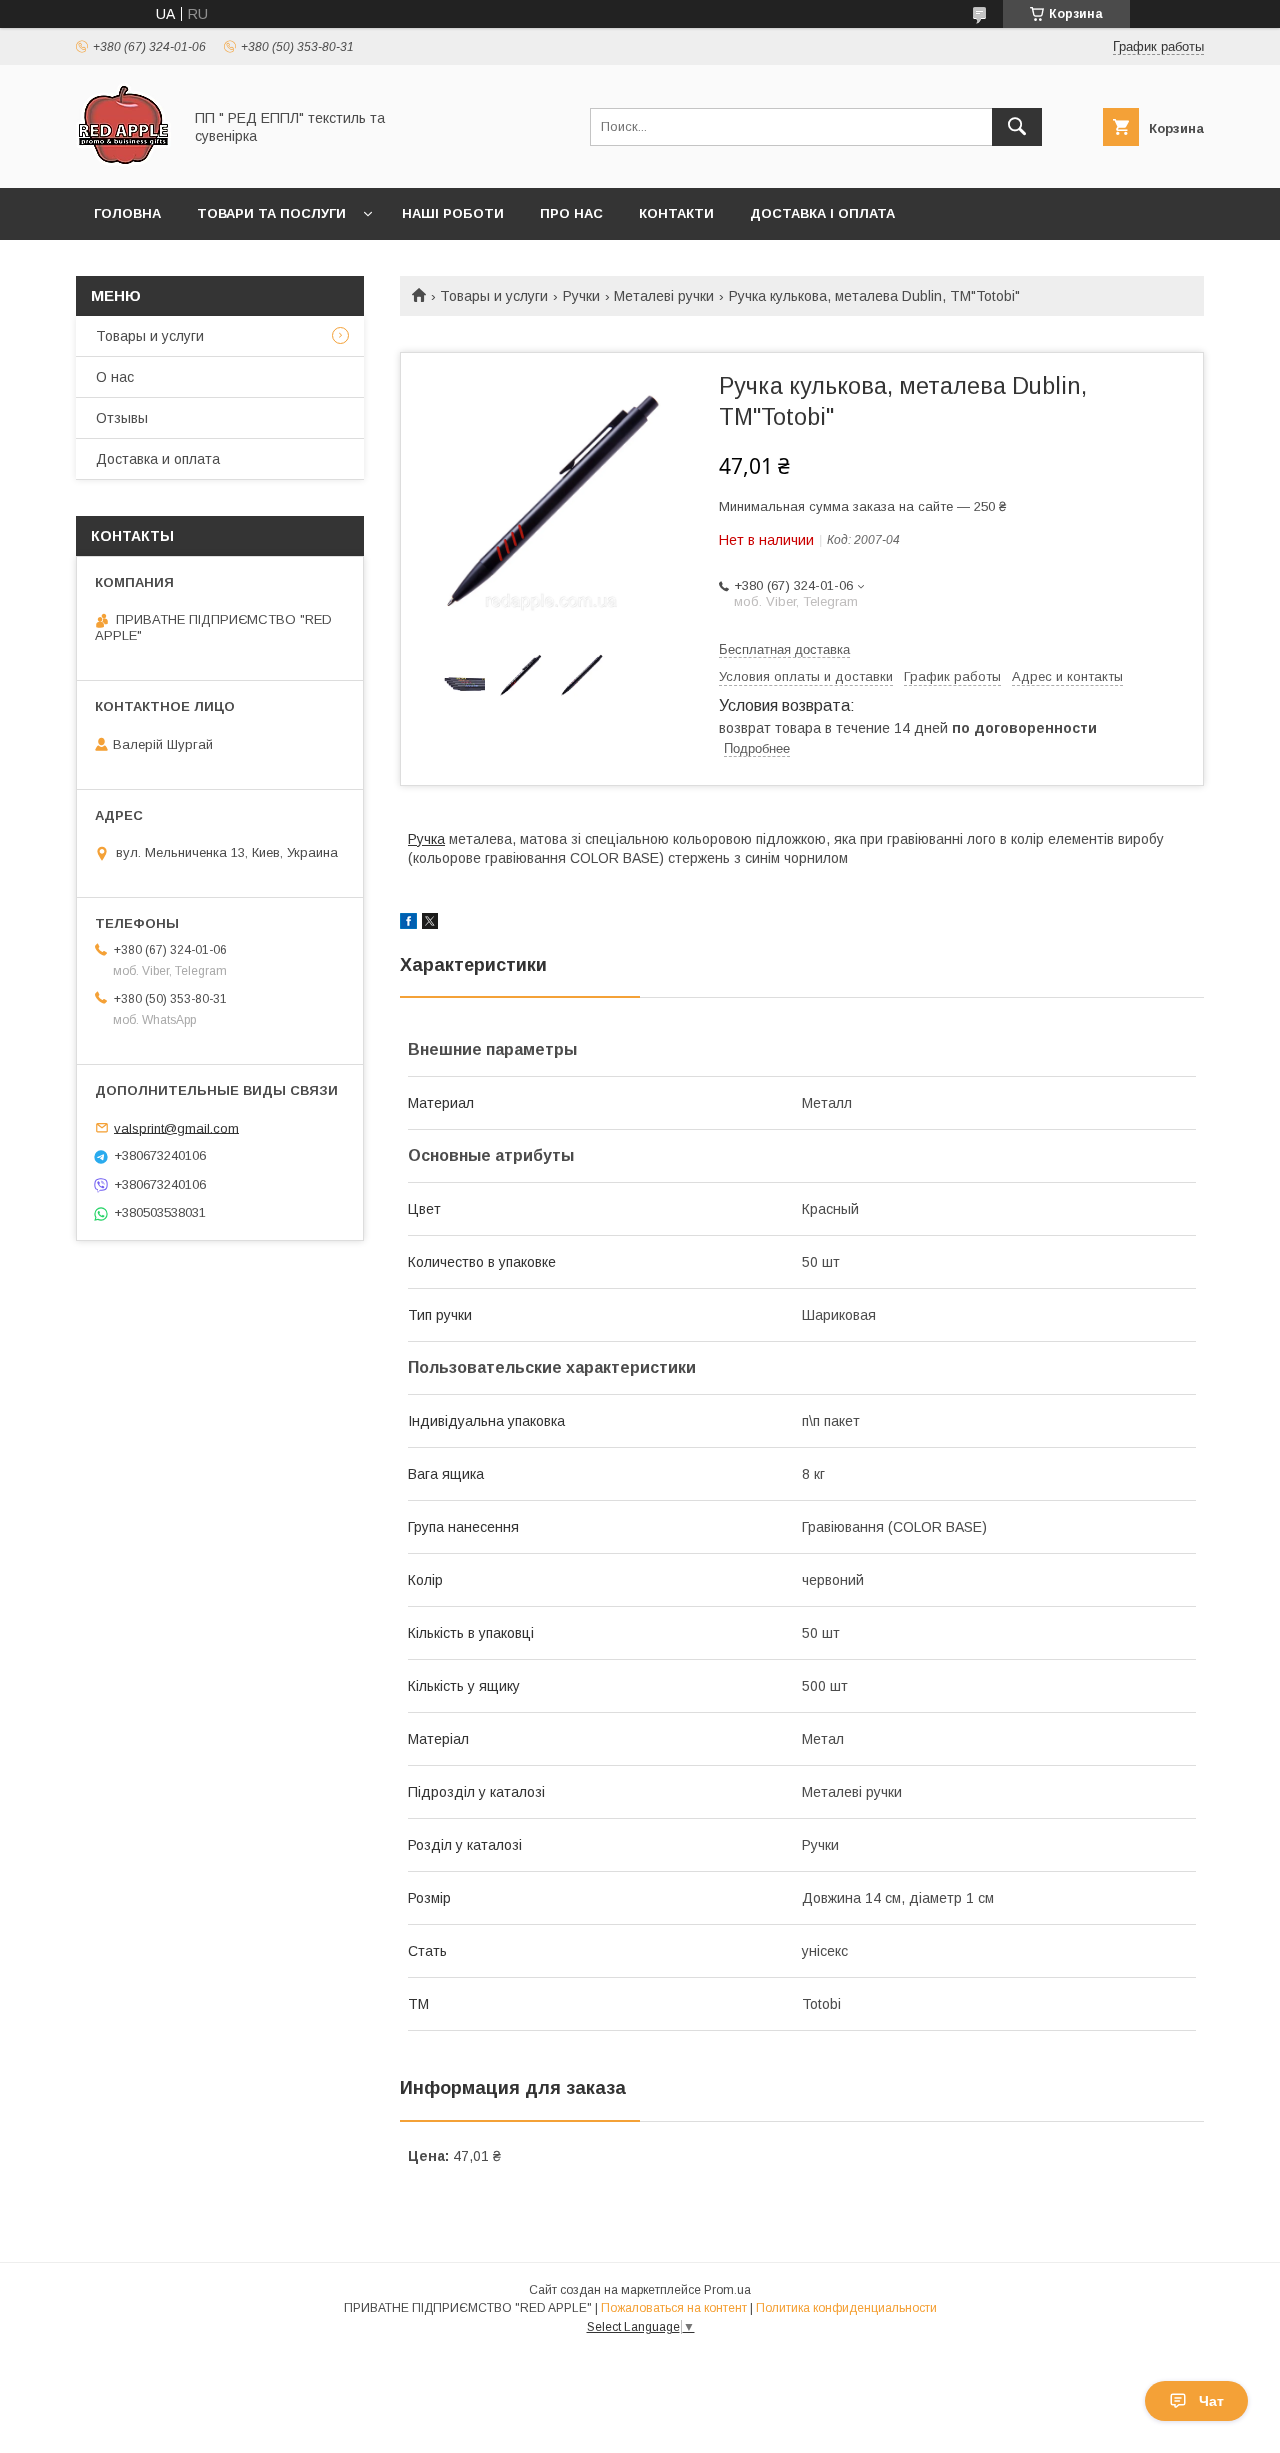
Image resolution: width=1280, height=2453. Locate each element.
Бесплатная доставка (784, 649)
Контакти (676, 213)
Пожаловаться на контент (674, 2308)
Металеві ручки (664, 296)
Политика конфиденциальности (846, 2308)
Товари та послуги (271, 213)
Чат (1211, 2401)
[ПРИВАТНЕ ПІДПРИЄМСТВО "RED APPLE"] (123, 162)
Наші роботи (453, 213)
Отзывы (122, 418)
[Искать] (1017, 127)
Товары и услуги (494, 296)
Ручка (426, 839)
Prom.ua (727, 2290)
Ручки (581, 296)
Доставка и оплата (158, 459)
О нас (115, 377)
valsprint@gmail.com (176, 1127)
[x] (430, 924)
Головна (127, 213)
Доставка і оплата (822, 213)
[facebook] (408, 924)
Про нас (571, 213)
